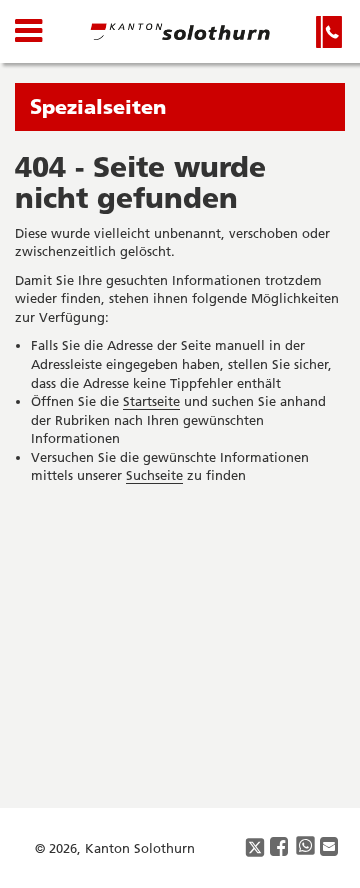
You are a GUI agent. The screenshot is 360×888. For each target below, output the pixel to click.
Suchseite (154, 475)
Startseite (151, 401)
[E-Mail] (330, 847)
